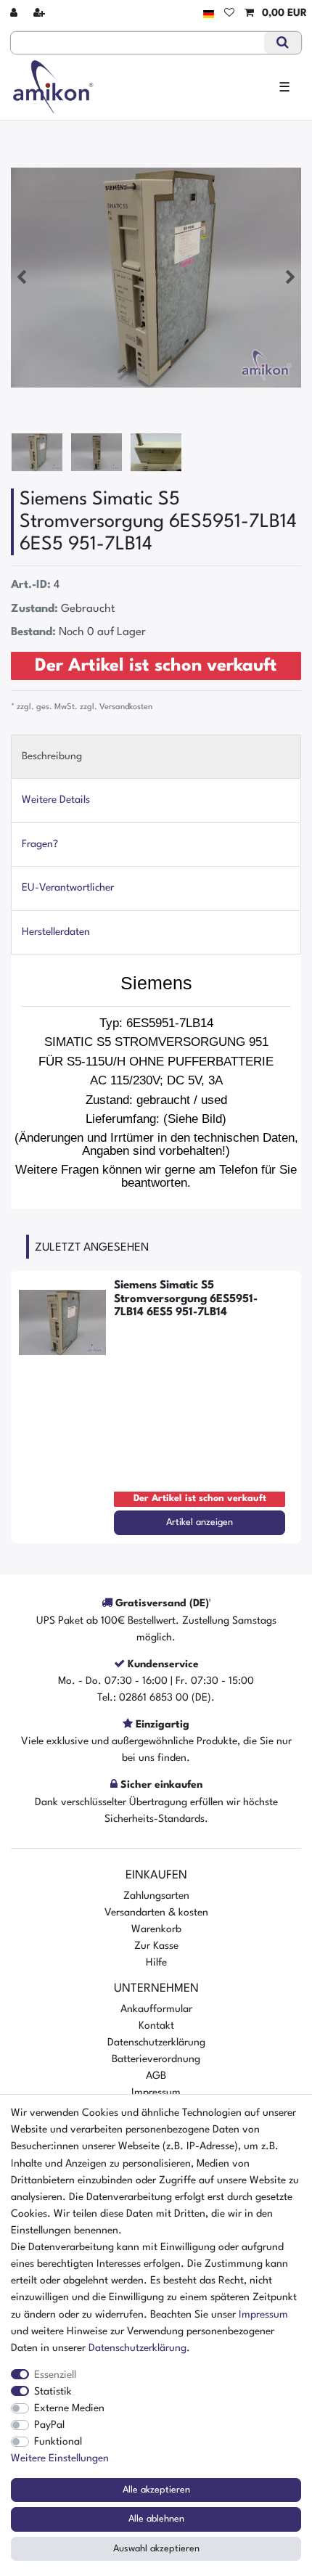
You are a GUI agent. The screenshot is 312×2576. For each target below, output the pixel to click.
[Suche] (283, 43)
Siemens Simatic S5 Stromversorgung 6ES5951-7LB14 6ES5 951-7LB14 (186, 1299)
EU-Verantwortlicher (68, 888)
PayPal (49, 2425)
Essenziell (55, 2375)
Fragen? (40, 844)
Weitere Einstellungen (60, 2458)
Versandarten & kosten (156, 1913)
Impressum (156, 2093)
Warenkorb (156, 1929)
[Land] (209, 13)
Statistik (53, 2392)
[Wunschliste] (229, 13)
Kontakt (156, 2026)
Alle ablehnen (156, 2519)
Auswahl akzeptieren (156, 2549)
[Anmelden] (15, 13)
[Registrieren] (41, 13)
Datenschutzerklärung (156, 2043)
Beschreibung (52, 756)
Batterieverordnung (156, 2059)
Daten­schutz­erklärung (137, 2348)
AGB (156, 2076)
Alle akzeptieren (156, 2490)
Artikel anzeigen (200, 1522)
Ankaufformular (156, 2009)
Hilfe (156, 1963)
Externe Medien (69, 2408)
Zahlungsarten (156, 1896)
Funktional (58, 2442)
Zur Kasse (156, 1946)
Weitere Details (56, 800)
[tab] (156, 757)
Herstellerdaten (56, 932)
